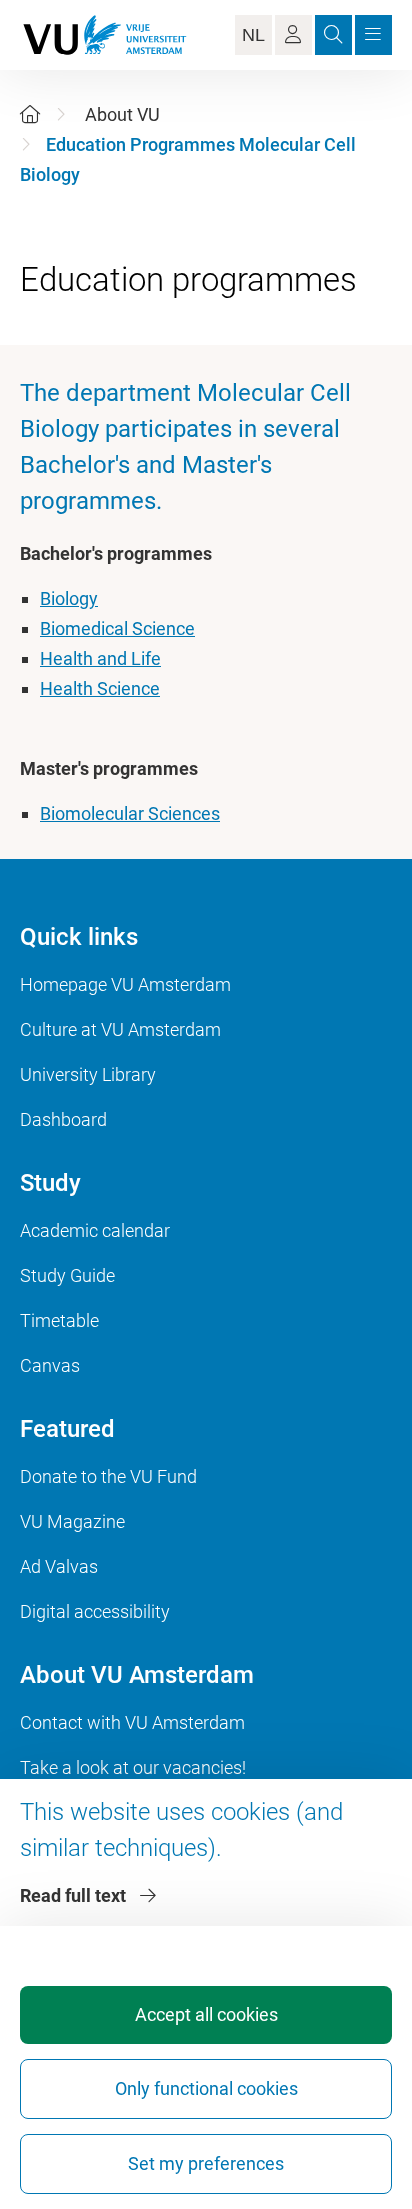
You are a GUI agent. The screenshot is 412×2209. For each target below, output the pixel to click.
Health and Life (100, 658)
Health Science (100, 688)
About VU (122, 114)
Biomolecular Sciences (130, 813)
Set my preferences (206, 2163)
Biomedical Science (117, 628)
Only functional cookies (206, 2088)
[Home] (30, 114)
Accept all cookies (206, 2014)
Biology (69, 598)
